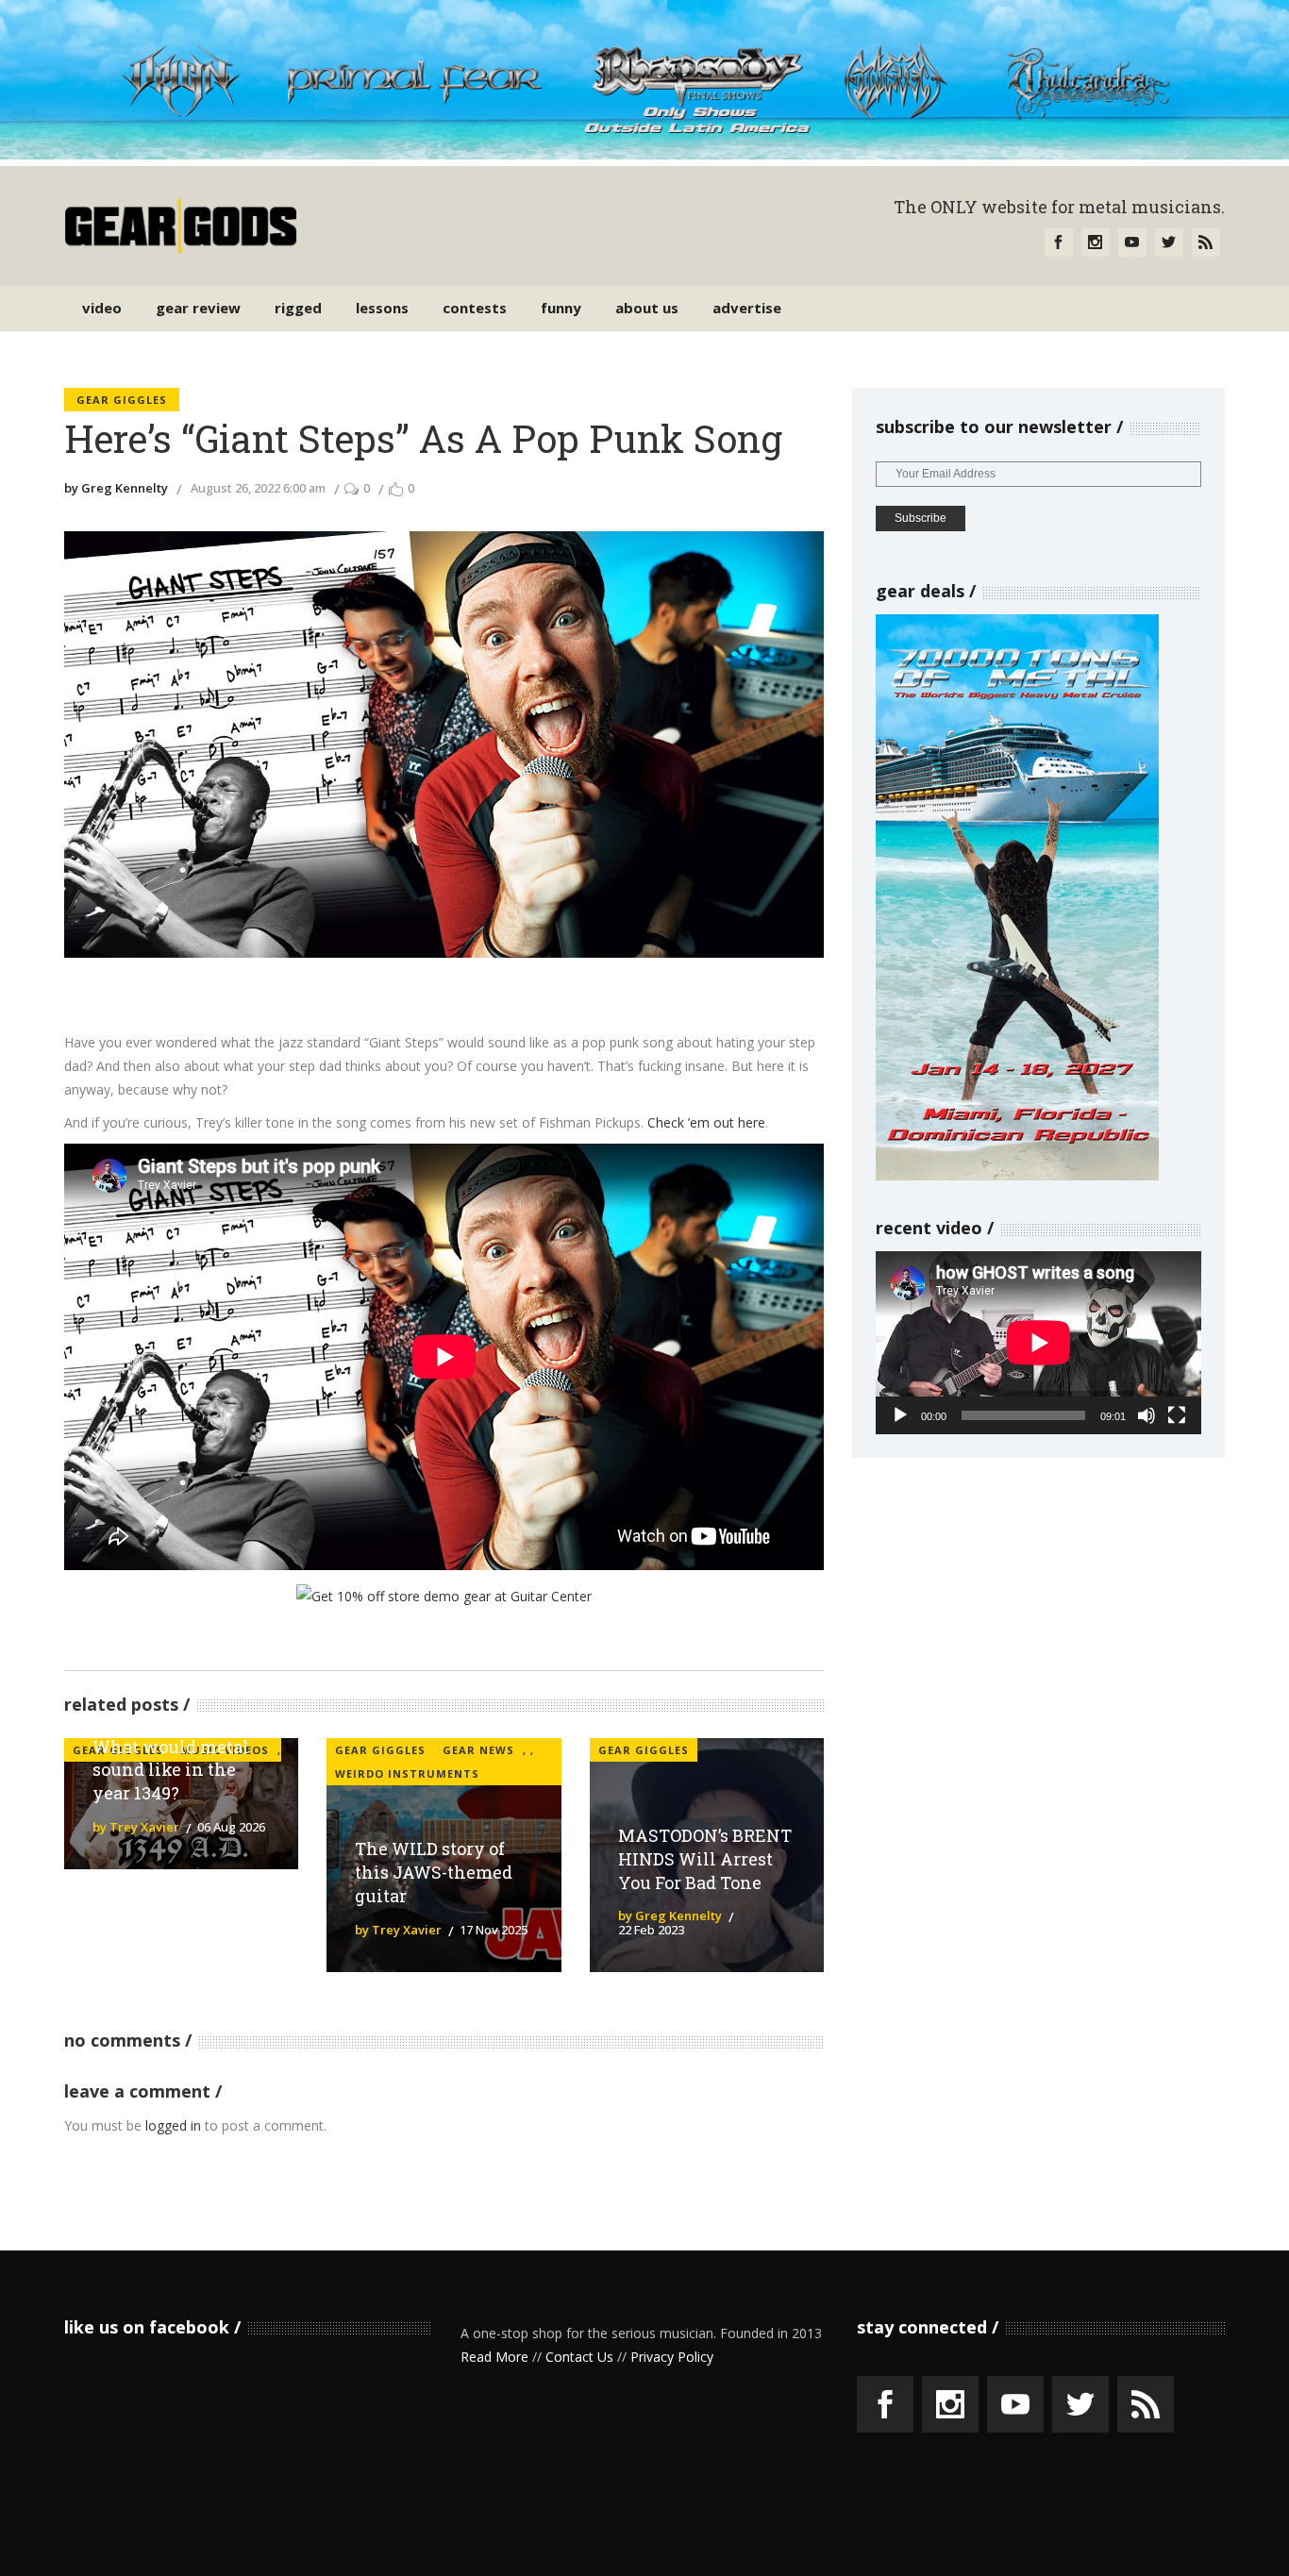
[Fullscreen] (1177, 1415)
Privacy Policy (672, 2357)
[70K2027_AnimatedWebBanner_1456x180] (644, 154)
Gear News (478, 1750)
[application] (1038, 1343)
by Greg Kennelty (116, 488)
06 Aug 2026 (231, 1827)
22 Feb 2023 (651, 1930)
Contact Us (579, 2357)
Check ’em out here (706, 1122)
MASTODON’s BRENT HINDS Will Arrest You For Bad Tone (705, 1859)
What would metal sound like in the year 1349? (171, 1770)
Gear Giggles (122, 400)
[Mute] (1147, 1415)
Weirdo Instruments (407, 1773)
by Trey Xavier (136, 1827)
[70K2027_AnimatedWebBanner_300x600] (1017, 1175)
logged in (173, 2125)
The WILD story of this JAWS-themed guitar (434, 1872)
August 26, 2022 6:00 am (258, 488)
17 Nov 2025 (494, 1930)
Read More (494, 2357)
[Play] (900, 1415)
